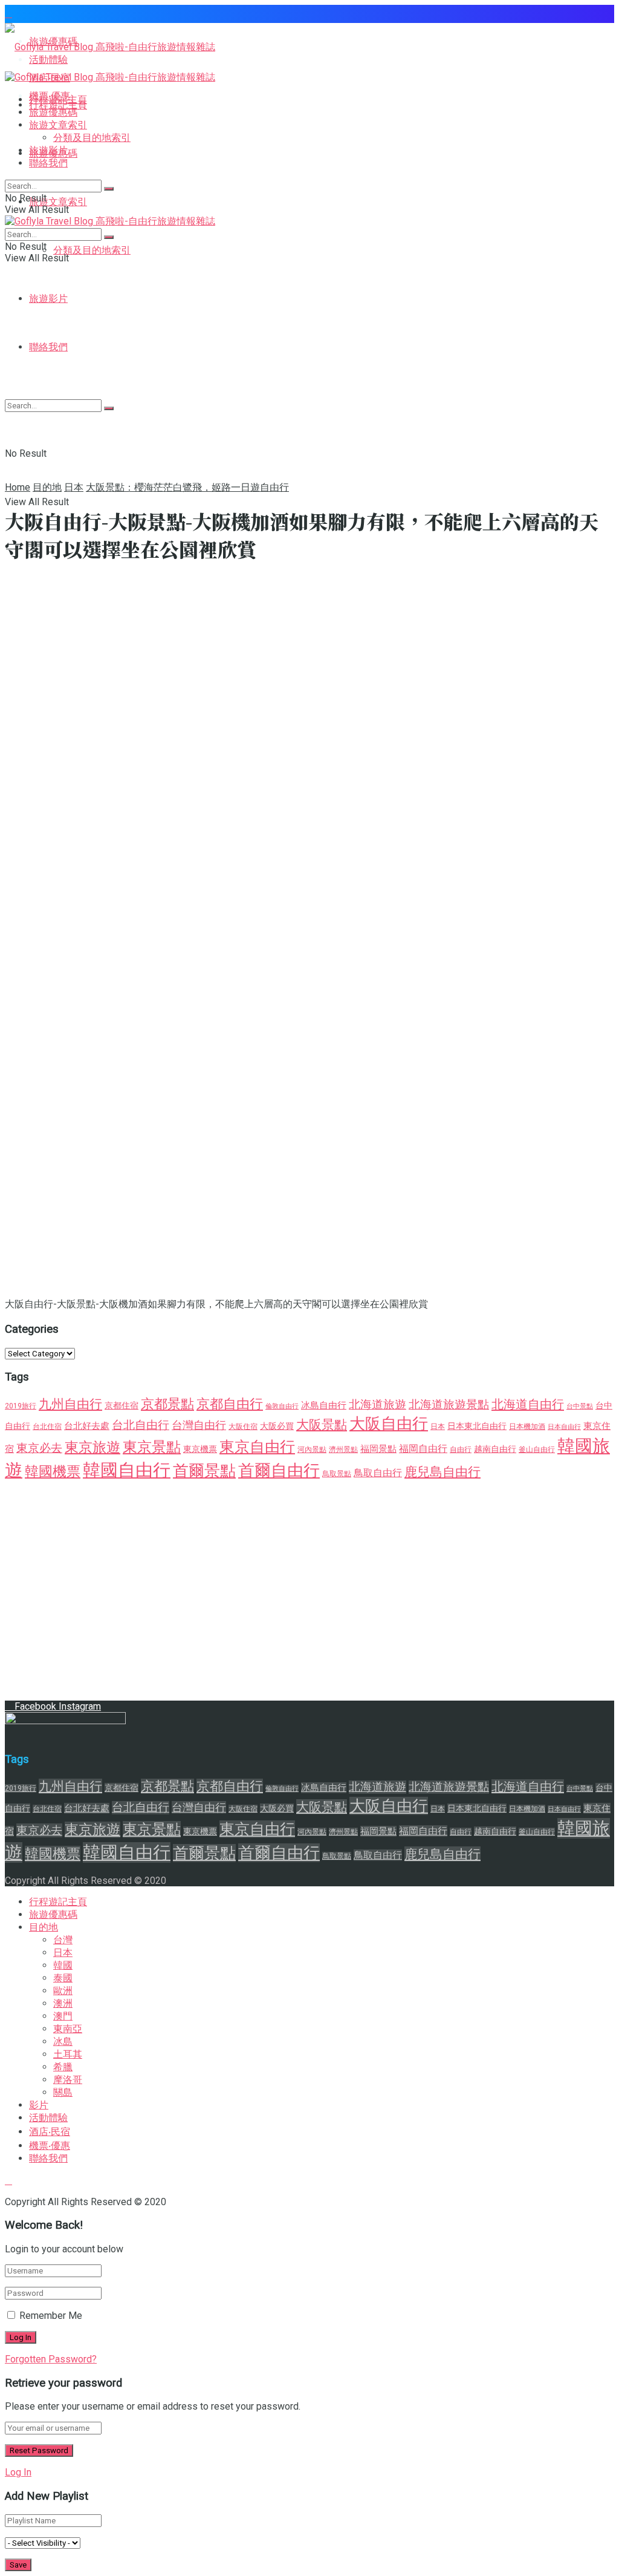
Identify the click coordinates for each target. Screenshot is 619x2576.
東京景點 (152, 1447)
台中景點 (580, 1406)
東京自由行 (257, 1447)
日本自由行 (564, 1427)
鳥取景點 (337, 1474)
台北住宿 (47, 1427)
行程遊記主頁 (58, 100)
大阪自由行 (389, 1424)
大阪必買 (277, 1426)
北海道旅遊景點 (449, 1405)
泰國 (63, 1978)
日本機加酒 (527, 1427)
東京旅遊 (92, 1447)
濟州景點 (343, 1450)
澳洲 (63, 2003)
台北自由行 (141, 1425)
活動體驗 (48, 2118)
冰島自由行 (324, 1405)
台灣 (63, 1940)
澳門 (63, 2016)
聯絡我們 (48, 163)
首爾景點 (204, 1471)
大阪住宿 (243, 1427)
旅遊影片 (48, 299)
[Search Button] (109, 189)
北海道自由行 (528, 1404)
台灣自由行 (199, 1425)
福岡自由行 (423, 1449)
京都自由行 (230, 1404)
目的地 (47, 487)
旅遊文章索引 (58, 202)
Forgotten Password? (51, 2359)
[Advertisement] (309, 391)
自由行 (461, 1450)
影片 (39, 2105)
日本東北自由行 (477, 1426)
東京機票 (200, 1449)
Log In (18, 2472)
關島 (63, 2092)
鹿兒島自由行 (442, 1472)
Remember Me (51, 2316)
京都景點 (167, 1404)
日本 (74, 487)
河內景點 (312, 1450)
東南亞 (68, 2029)
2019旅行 (21, 1406)
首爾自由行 (279, 1470)
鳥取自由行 (378, 1473)
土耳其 (68, 2054)
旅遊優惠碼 (53, 112)
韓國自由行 (127, 1470)
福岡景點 (378, 1449)
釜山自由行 (537, 1450)
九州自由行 (70, 1404)
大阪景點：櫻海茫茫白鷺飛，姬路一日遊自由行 (187, 487)
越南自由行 (495, 1449)
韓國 (63, 1965)
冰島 (63, 2042)
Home (18, 487)
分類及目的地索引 (92, 250)
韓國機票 (53, 1472)
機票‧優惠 (50, 2146)
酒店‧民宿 (50, 2132)
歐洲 (63, 1991)
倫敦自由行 (282, 1406)
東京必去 (39, 1448)
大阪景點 (322, 1424)
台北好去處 (87, 1426)
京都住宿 (122, 1405)
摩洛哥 (68, 2080)
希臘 (63, 2067)
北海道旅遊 (378, 1405)
